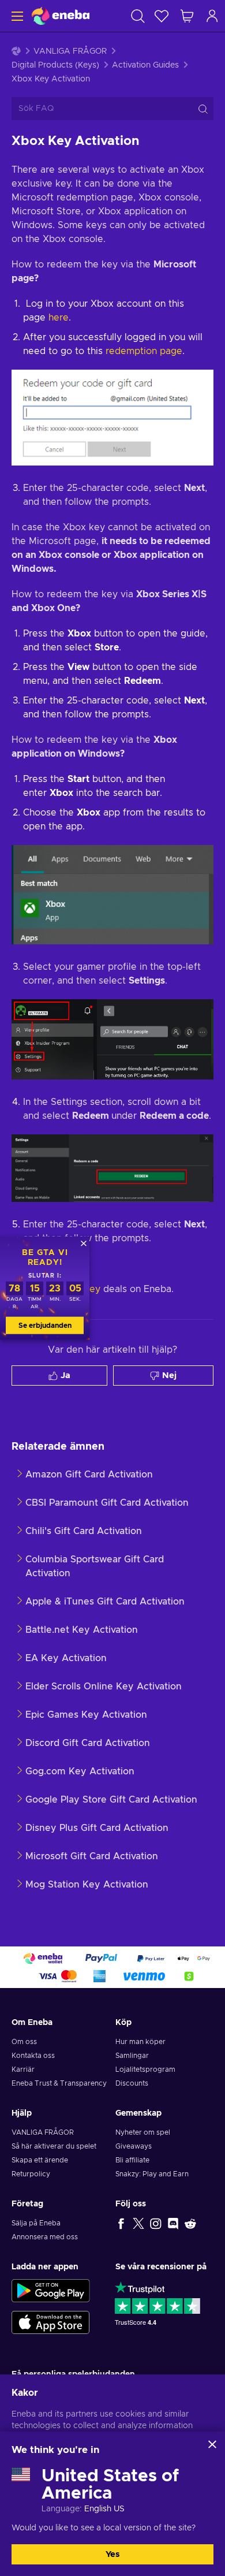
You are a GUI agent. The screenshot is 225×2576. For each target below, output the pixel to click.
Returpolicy (31, 2174)
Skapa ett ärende (40, 2160)
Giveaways (134, 2146)
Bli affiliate (132, 2160)
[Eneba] (61, 16)
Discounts (132, 2083)
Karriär (23, 2069)
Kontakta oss (33, 2056)
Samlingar (132, 2056)
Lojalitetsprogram (145, 2069)
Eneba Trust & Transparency (59, 2083)
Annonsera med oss (45, 2237)
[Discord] (173, 2223)
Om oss (24, 2042)
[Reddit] (190, 2223)
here (59, 318)
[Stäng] (212, 2444)
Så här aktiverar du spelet (54, 2146)
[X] (138, 2223)
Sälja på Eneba (36, 2223)
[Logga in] (212, 16)
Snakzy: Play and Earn (152, 2174)
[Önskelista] (162, 16)
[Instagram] (156, 2223)
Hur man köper (140, 2042)
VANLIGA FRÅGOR (70, 51)
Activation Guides (145, 65)
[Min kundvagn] (187, 16)
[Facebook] (121, 2223)
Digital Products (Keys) (55, 65)
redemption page (144, 351)
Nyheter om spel (143, 2132)
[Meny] (16, 16)
